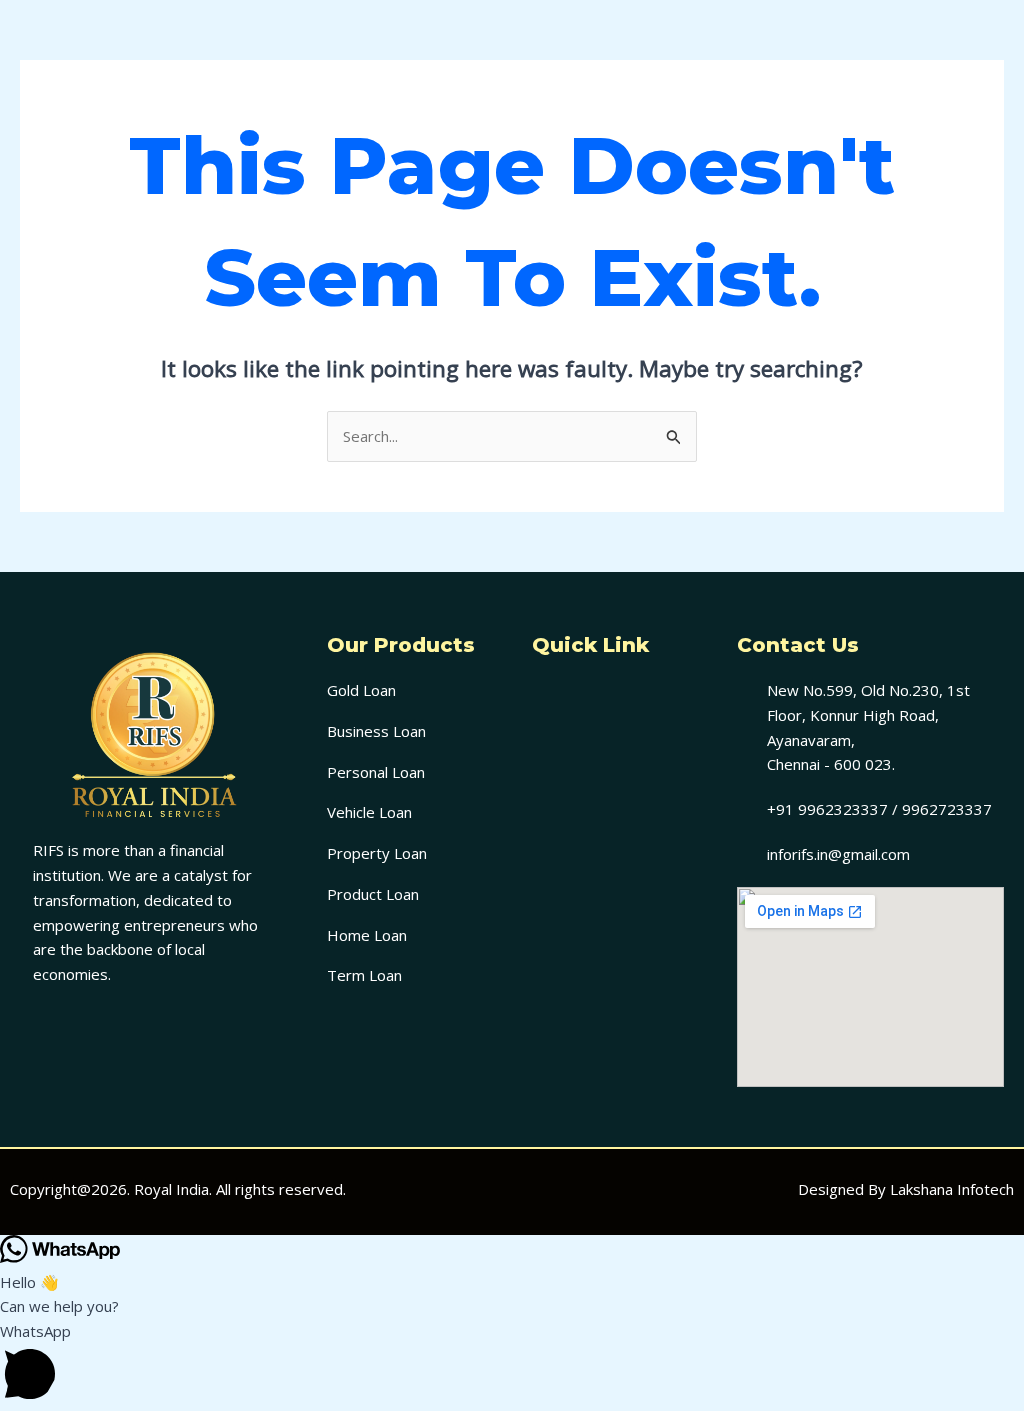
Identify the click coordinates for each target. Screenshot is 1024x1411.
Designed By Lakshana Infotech (906, 1189)
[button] (614, 697)
